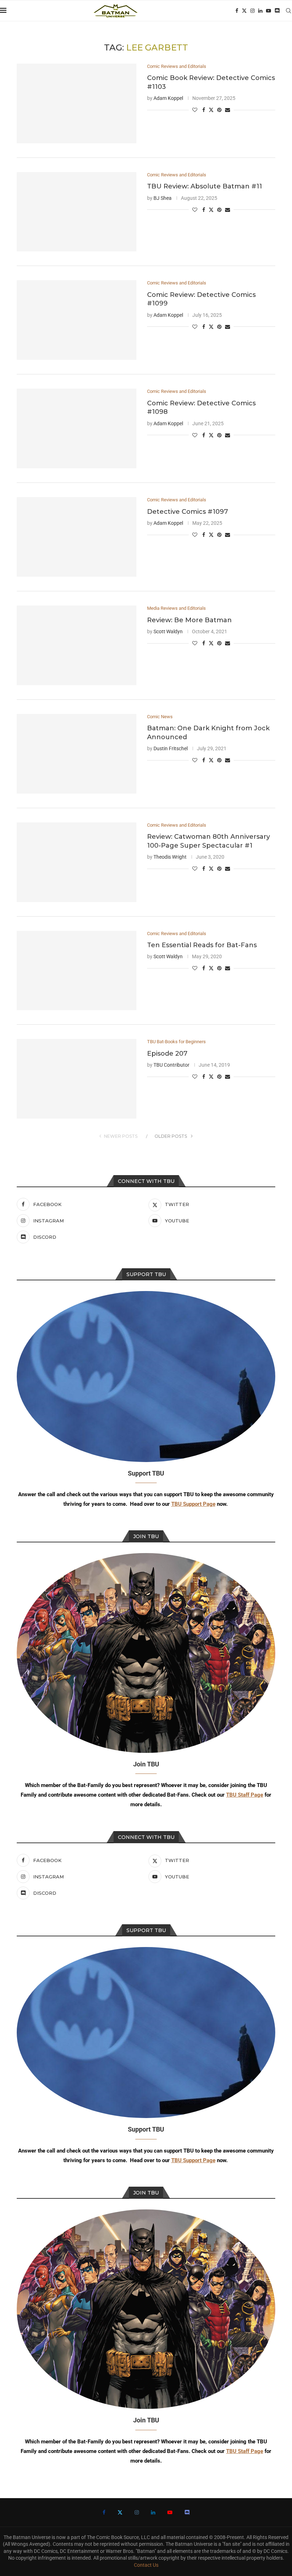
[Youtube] (268, 11)
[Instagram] (252, 11)
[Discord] (277, 11)
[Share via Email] (228, 110)
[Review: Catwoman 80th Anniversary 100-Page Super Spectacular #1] (77, 862)
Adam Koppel (168, 98)
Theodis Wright (170, 857)
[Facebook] (237, 11)
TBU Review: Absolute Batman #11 (205, 186)
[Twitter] (244, 11)
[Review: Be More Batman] (77, 645)
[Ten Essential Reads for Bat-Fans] (77, 971)
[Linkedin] (260, 11)
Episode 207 (167, 1054)
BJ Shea (163, 198)
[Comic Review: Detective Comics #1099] (77, 320)
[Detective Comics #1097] (77, 537)
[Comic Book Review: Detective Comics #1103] (77, 103)
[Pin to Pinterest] (219, 110)
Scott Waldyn (168, 631)
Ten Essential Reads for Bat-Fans (202, 945)
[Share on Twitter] (211, 110)
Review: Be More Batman (189, 620)
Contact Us (146, 2565)
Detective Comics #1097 (187, 512)
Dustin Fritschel (171, 748)
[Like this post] (195, 110)
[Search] (288, 11)
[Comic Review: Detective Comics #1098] (77, 428)
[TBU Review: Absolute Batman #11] (77, 212)
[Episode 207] (77, 1079)
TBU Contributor (171, 1065)
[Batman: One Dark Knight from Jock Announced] (77, 754)
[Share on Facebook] (204, 110)
